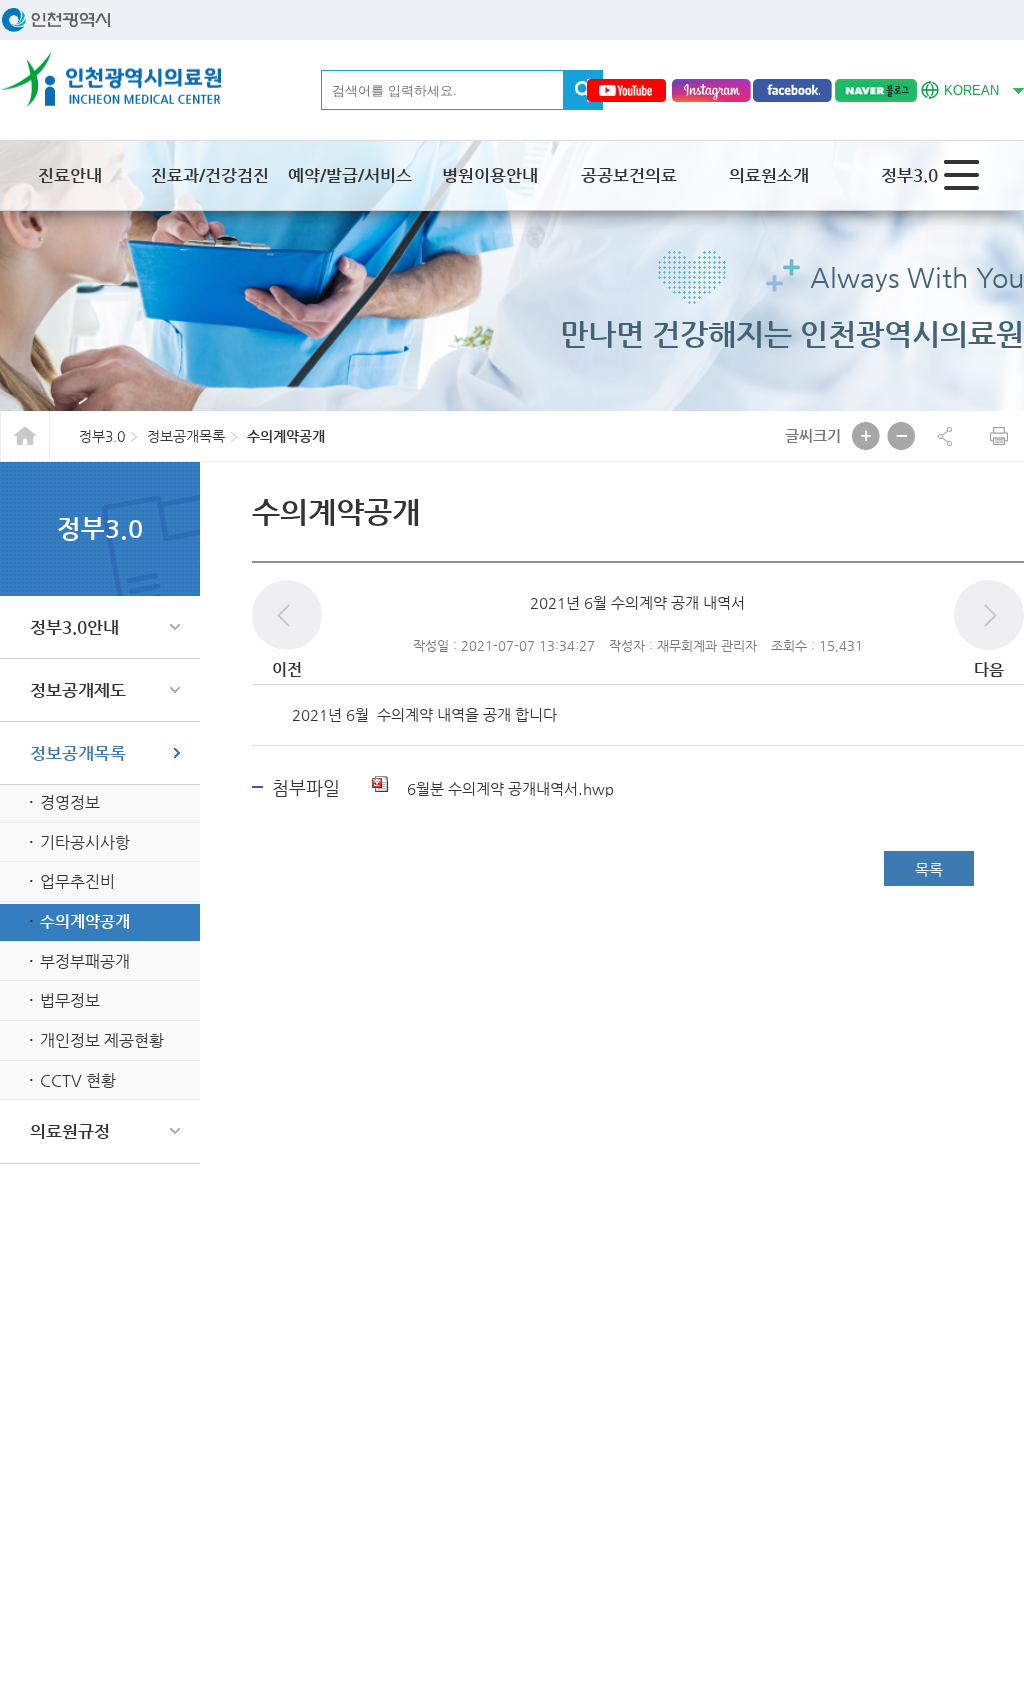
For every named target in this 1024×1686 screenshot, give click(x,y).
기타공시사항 (85, 842)
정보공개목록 (78, 753)
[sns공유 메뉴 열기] (945, 436)
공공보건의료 (629, 175)
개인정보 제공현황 (102, 1040)
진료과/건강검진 (210, 175)
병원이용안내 (490, 175)
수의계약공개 (85, 921)
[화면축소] (901, 436)
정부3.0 (909, 175)
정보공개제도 (78, 690)
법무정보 (70, 1000)
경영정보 (70, 802)
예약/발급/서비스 (350, 175)
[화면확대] (866, 436)
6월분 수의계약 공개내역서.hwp (508, 788)
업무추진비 (77, 881)
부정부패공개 (85, 961)
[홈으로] (111, 79)
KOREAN (960, 88)
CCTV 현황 (78, 1080)
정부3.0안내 (74, 627)
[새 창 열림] (626, 90)
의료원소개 (769, 175)
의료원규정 (70, 1131)
